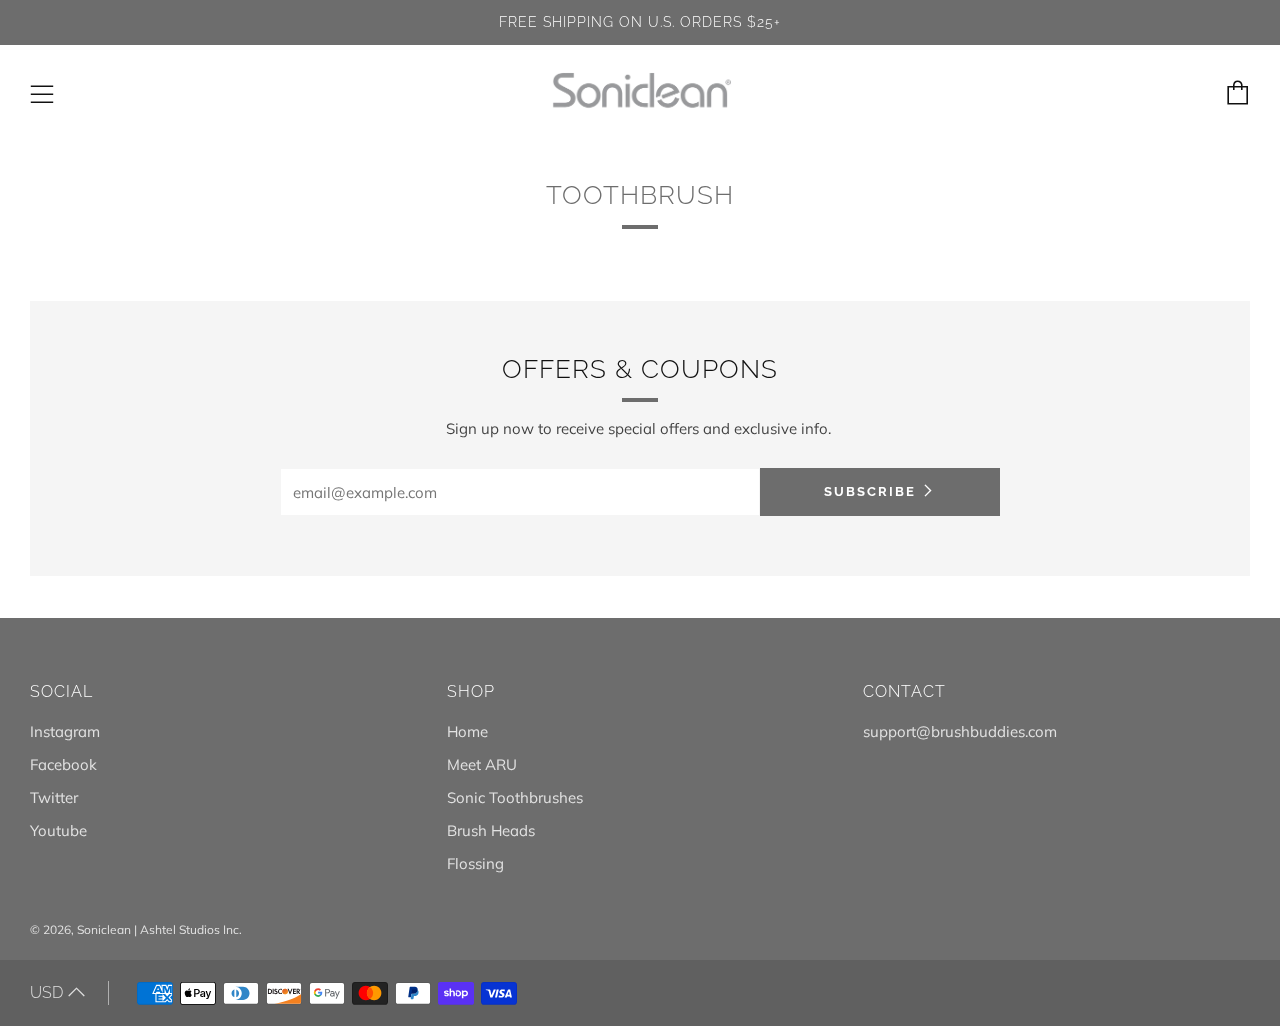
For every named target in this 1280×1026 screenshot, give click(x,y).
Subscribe (870, 491)
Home (467, 731)
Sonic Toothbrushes (515, 797)
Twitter (54, 797)
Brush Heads (491, 830)
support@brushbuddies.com (960, 731)
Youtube (58, 830)
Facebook (63, 764)
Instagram (65, 731)
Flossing (475, 863)
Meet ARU (482, 764)
